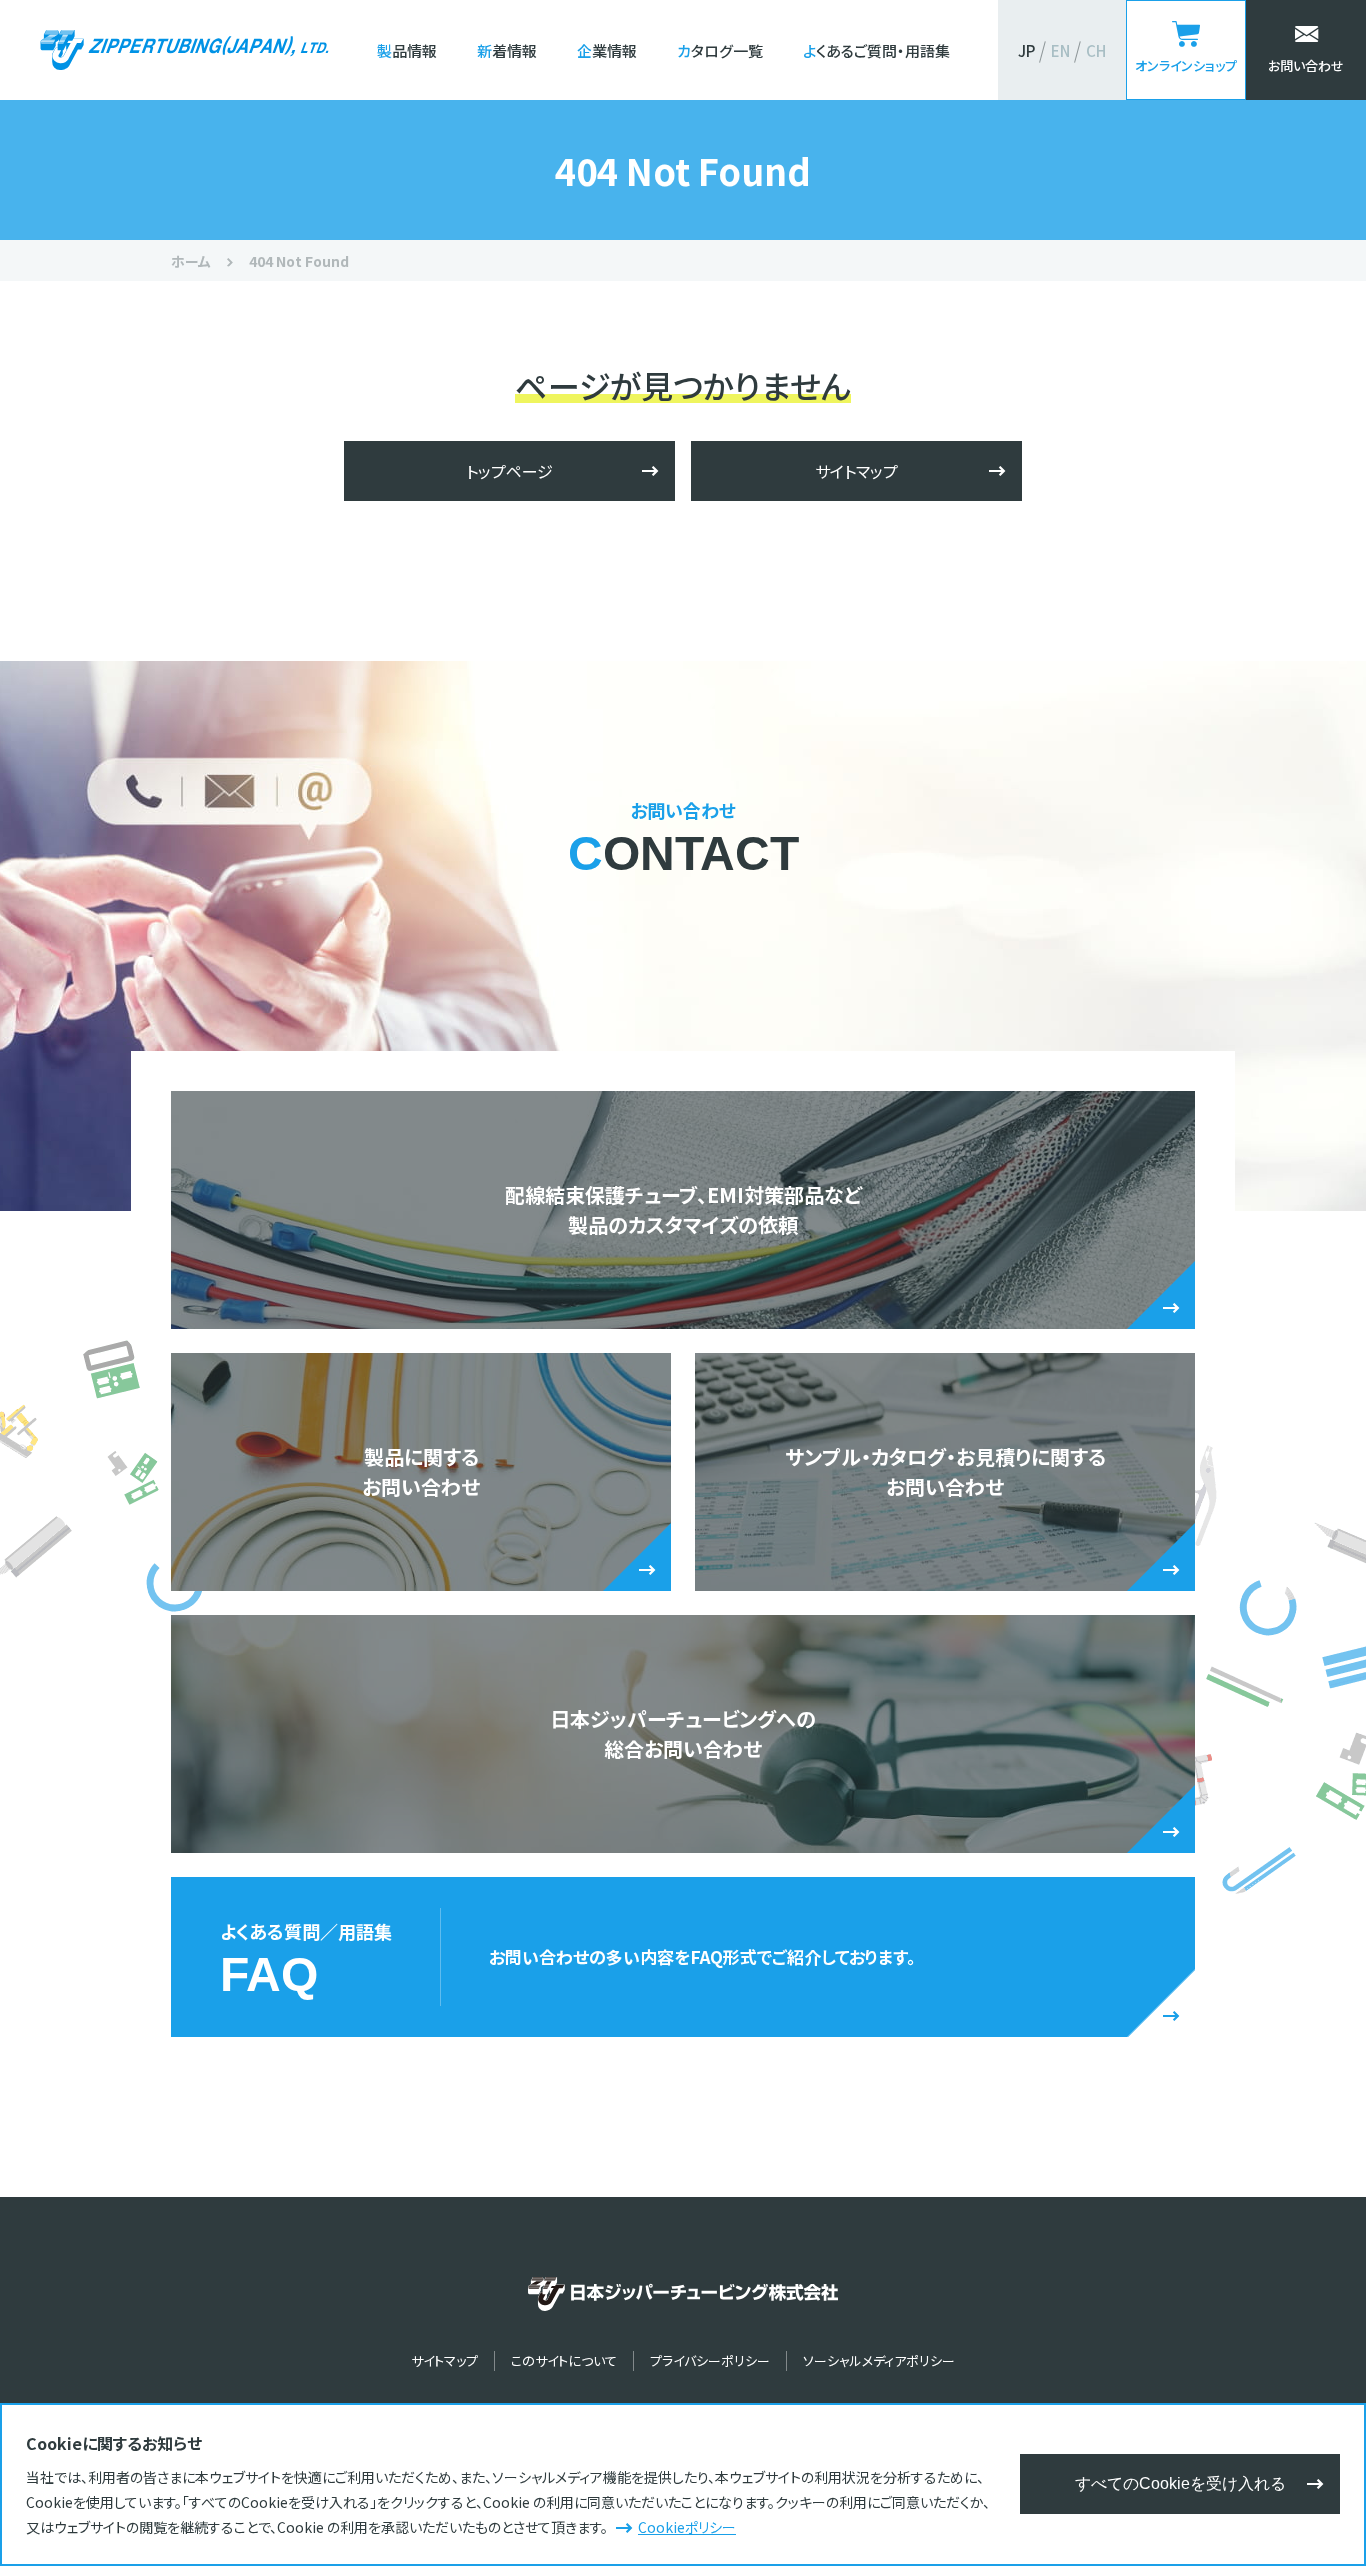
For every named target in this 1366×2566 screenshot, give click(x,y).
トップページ (509, 471)
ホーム (191, 261)
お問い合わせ (1306, 65)
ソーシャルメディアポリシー (879, 2360)
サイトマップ (856, 471)
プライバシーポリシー (710, 2360)
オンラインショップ (1186, 65)
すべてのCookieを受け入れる (1180, 2483)
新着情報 (507, 50)
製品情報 (407, 50)
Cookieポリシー (687, 2527)
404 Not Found (299, 261)
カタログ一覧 (720, 50)
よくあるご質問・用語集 (876, 50)
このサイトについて (564, 2360)
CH (1096, 50)
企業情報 (607, 50)
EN (1060, 50)
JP (1026, 50)
